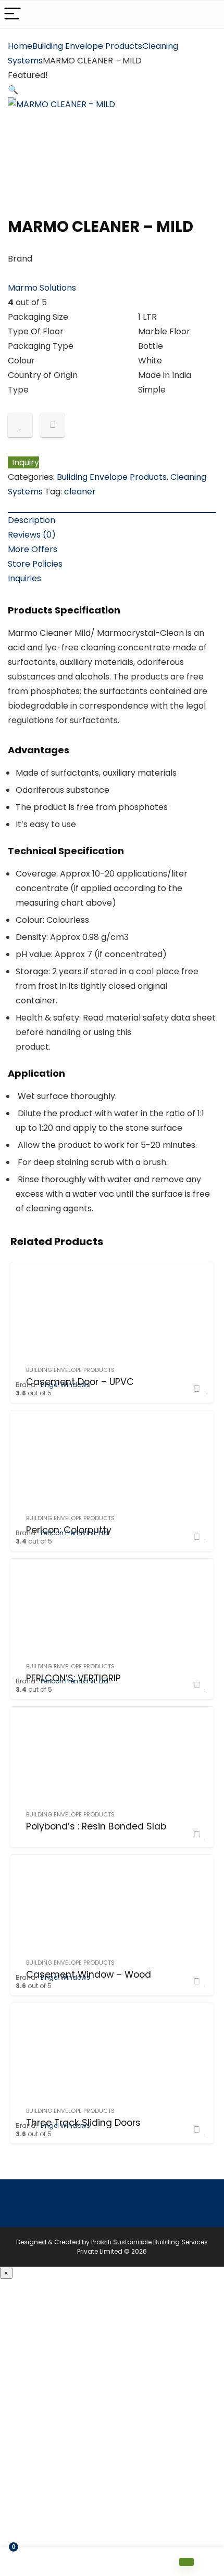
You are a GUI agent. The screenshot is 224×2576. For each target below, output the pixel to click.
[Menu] (13, 14)
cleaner (80, 492)
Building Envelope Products (87, 46)
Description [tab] (32, 520)
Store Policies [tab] (35, 564)
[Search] (208, 14)
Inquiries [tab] (24, 578)
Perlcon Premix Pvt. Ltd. (75, 1533)
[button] (13, 90)
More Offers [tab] (33, 549)
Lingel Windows (65, 1385)
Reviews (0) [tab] (32, 535)
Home (20, 46)
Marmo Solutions (42, 288)
